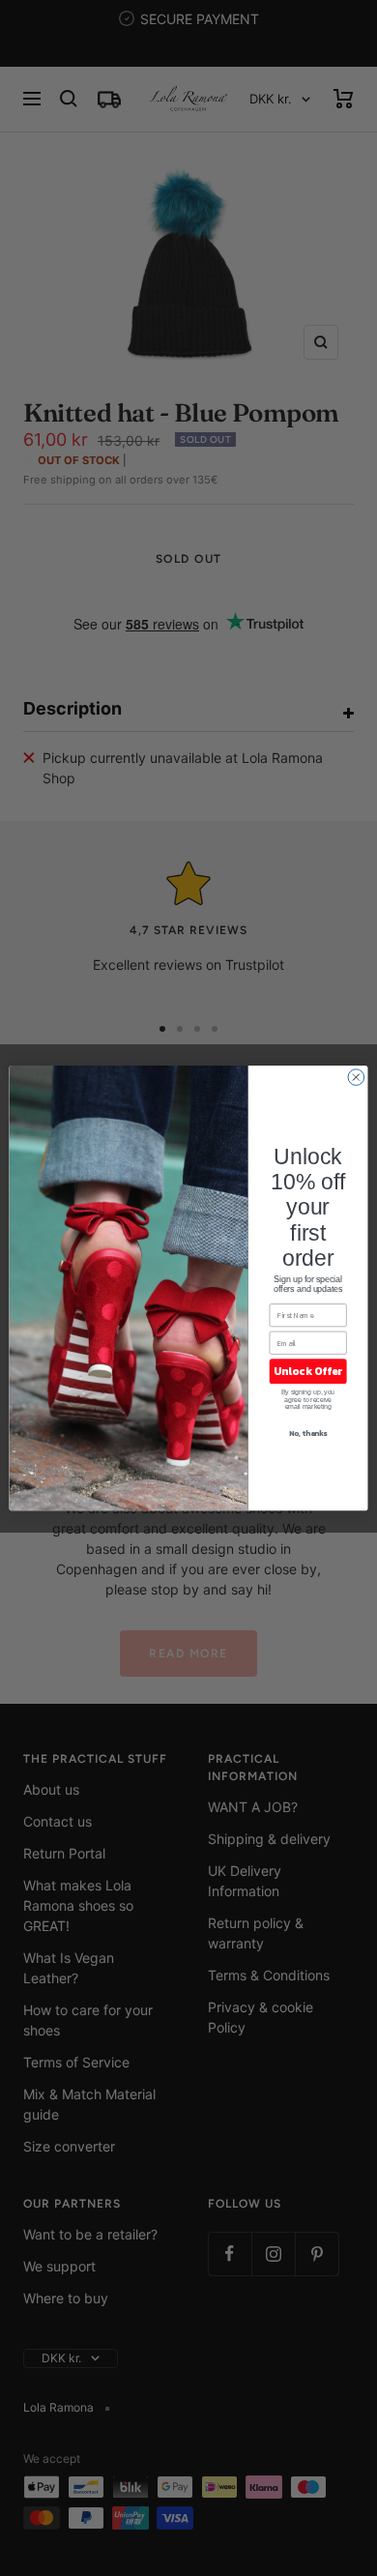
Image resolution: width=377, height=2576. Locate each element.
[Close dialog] (356, 1078)
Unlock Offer (308, 1371)
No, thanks (308, 1433)
